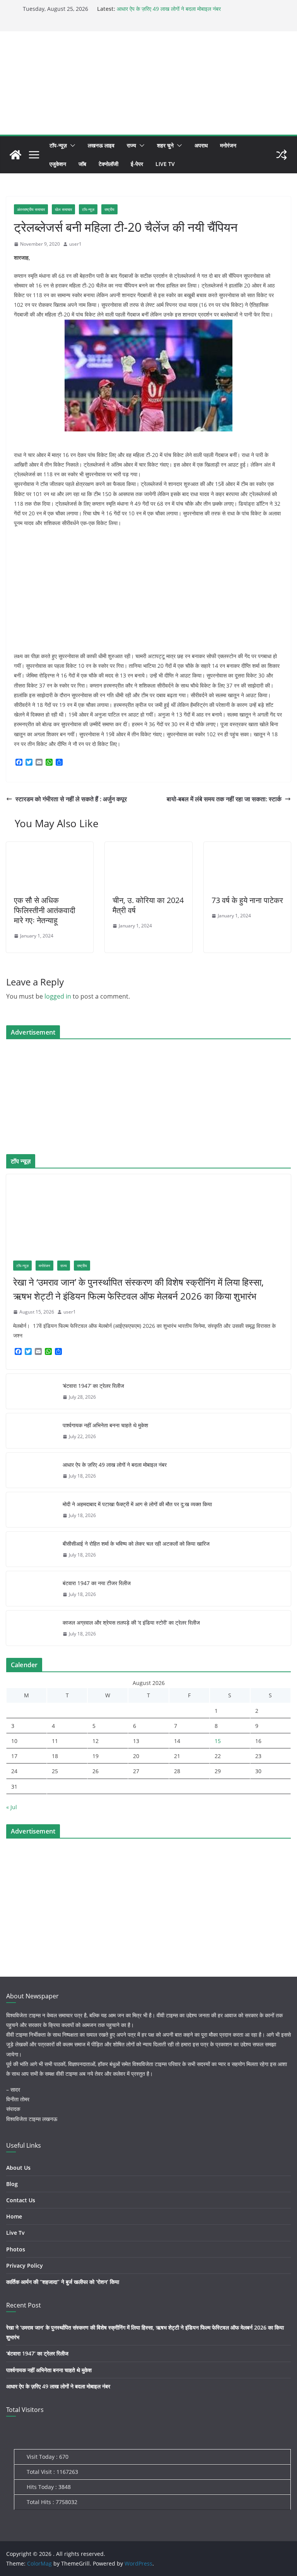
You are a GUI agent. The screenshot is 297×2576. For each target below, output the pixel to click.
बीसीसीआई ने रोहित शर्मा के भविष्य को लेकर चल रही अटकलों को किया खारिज (136, 1544)
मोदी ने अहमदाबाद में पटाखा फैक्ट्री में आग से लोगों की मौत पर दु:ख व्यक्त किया (137, 1504)
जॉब (82, 164)
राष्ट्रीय (109, 209)
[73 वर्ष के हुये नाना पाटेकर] (247, 847)
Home (14, 2216)
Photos (16, 2249)
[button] (71, 145)
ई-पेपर (137, 164)
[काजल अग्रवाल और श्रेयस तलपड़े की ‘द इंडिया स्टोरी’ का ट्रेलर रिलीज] (31, 1628)
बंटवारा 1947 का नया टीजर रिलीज (97, 1583)
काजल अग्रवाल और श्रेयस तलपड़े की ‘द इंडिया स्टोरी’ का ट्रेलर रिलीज (131, 1622)
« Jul (12, 1807)
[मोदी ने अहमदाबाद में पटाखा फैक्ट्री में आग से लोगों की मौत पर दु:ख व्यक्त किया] (31, 1510)
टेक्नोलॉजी (108, 164)
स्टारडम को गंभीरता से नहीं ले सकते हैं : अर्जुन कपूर (71, 799)
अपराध (201, 145)
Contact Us (21, 2200)
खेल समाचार (63, 209)
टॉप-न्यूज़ (58, 145)
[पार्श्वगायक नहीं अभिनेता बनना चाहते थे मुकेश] (31, 1431)
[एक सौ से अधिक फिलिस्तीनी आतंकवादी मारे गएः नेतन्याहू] (50, 847)
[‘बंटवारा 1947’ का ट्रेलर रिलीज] (31, 1391)
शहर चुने (165, 145)
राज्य (131, 145)
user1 (75, 244)
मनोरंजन (228, 145)
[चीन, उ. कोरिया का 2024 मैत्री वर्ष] (148, 847)
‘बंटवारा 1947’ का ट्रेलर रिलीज (93, 1386)
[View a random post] (282, 155)
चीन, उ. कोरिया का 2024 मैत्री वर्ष (148, 905)
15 (218, 1741)
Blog (12, 2184)
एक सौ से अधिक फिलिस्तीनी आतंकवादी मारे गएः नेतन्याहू (45, 910)
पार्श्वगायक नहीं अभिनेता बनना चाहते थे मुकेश (105, 1425)
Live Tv (165, 164)
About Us (18, 2168)
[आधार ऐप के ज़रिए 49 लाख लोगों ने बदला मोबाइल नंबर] (31, 1470)
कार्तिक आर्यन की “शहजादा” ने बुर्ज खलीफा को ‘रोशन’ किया (63, 2282)
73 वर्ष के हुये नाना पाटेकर (247, 900)
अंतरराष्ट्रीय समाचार (31, 209)
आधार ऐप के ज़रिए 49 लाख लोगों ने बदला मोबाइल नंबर (169, 9)
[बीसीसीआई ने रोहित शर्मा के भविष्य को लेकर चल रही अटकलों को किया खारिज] (31, 1549)
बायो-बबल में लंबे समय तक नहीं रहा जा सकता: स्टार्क (224, 799)
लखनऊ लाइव (101, 145)
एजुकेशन (58, 164)
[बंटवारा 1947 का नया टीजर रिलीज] (31, 1589)
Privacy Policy (25, 2266)
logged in (58, 996)
